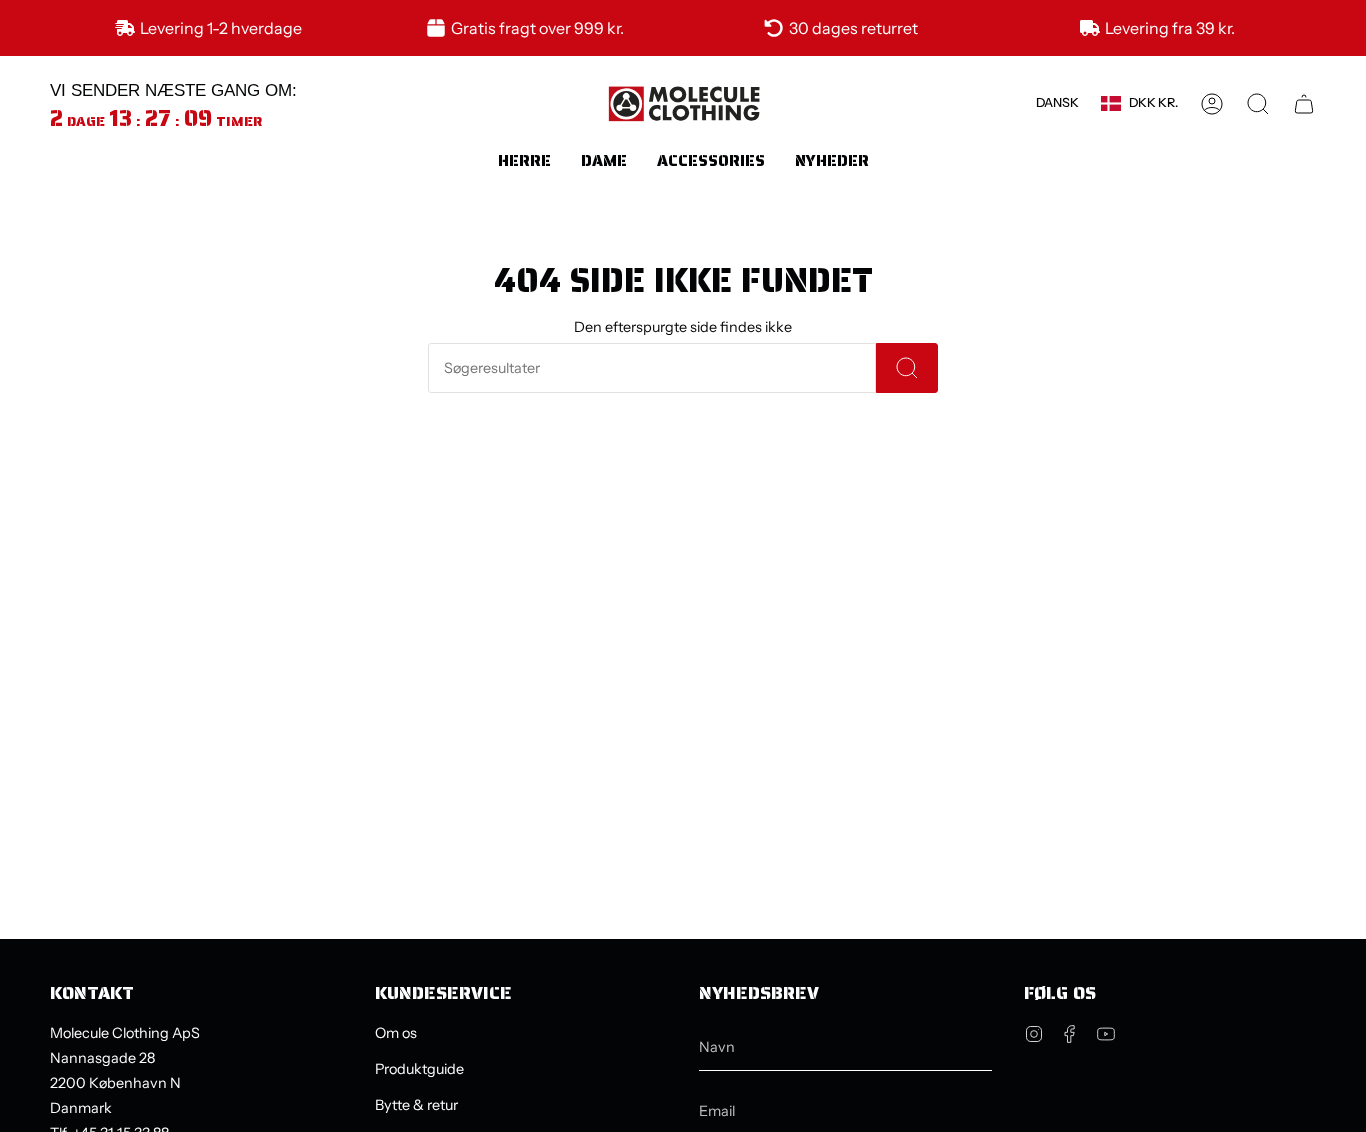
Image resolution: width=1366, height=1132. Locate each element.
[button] (524, 160)
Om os (396, 1033)
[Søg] (907, 368)
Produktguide (419, 1069)
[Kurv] (1304, 104)
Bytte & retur (416, 1105)
